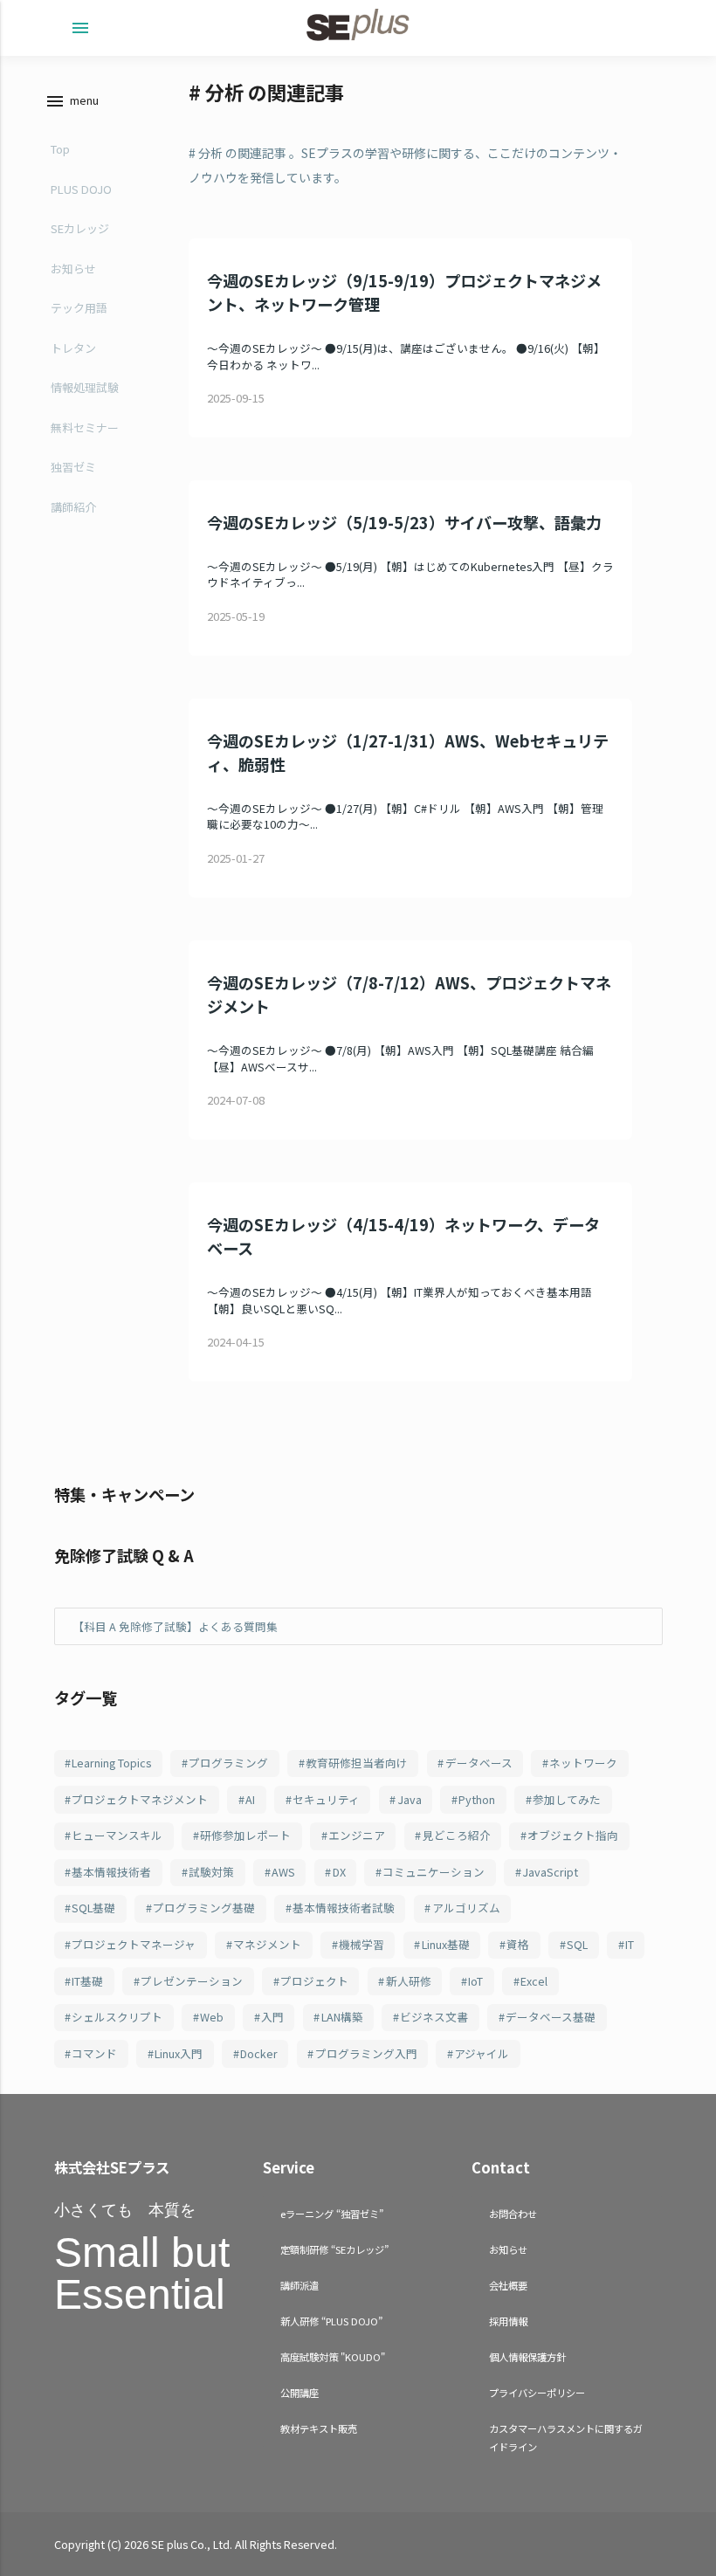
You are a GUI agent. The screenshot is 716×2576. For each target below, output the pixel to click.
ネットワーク (583, 1763)
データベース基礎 (551, 2017)
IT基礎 (87, 1981)
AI (250, 1799)
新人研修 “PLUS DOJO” (331, 2321)
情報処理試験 (85, 387)
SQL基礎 (93, 1908)
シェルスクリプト (117, 2017)
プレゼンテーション (192, 1981)
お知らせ (73, 269)
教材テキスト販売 (319, 2428)
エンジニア (357, 1835)
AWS (283, 1872)
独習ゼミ (73, 467)
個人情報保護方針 (527, 2357)
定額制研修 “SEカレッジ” (334, 2249)
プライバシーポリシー (537, 2393)
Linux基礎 (446, 1944)
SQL (577, 1944)
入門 (272, 2017)
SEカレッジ (80, 228)
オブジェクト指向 (573, 1835)
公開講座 (299, 2393)
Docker (259, 2053)
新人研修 (409, 1981)
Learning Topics (111, 1763)
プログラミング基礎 (204, 1908)
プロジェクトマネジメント (140, 1799)
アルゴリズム (466, 1908)
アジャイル (482, 2053)
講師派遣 (299, 2285)
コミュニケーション (434, 1872)
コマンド (94, 2053)
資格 (518, 1944)
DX (339, 1872)
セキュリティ (326, 1799)
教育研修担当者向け (357, 1763)
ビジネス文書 (434, 2017)
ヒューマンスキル (117, 1835)
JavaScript (550, 1872)
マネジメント (267, 1944)
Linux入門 (179, 2053)
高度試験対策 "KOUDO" (333, 2357)
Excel (534, 1981)
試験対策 (211, 1872)
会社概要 (508, 2285)
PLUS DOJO (81, 189)
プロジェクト (314, 1981)
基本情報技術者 (111, 1872)
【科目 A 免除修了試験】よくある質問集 (175, 1626)
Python (477, 1799)
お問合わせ (513, 2214)
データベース (479, 1763)
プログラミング (228, 1763)
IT (630, 1944)
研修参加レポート (245, 1835)
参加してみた (567, 1799)
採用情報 (508, 2321)
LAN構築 (342, 2017)
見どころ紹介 (457, 1835)
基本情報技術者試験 (344, 1908)
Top (60, 149)
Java (410, 1799)
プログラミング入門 (366, 2053)
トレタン (73, 348)
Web (212, 2017)
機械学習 (361, 1944)
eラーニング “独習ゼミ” (332, 2214)
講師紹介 (73, 507)
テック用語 (79, 308)
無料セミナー (85, 427)
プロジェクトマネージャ (134, 1944)
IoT (475, 1981)
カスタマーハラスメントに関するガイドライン (566, 2438)
